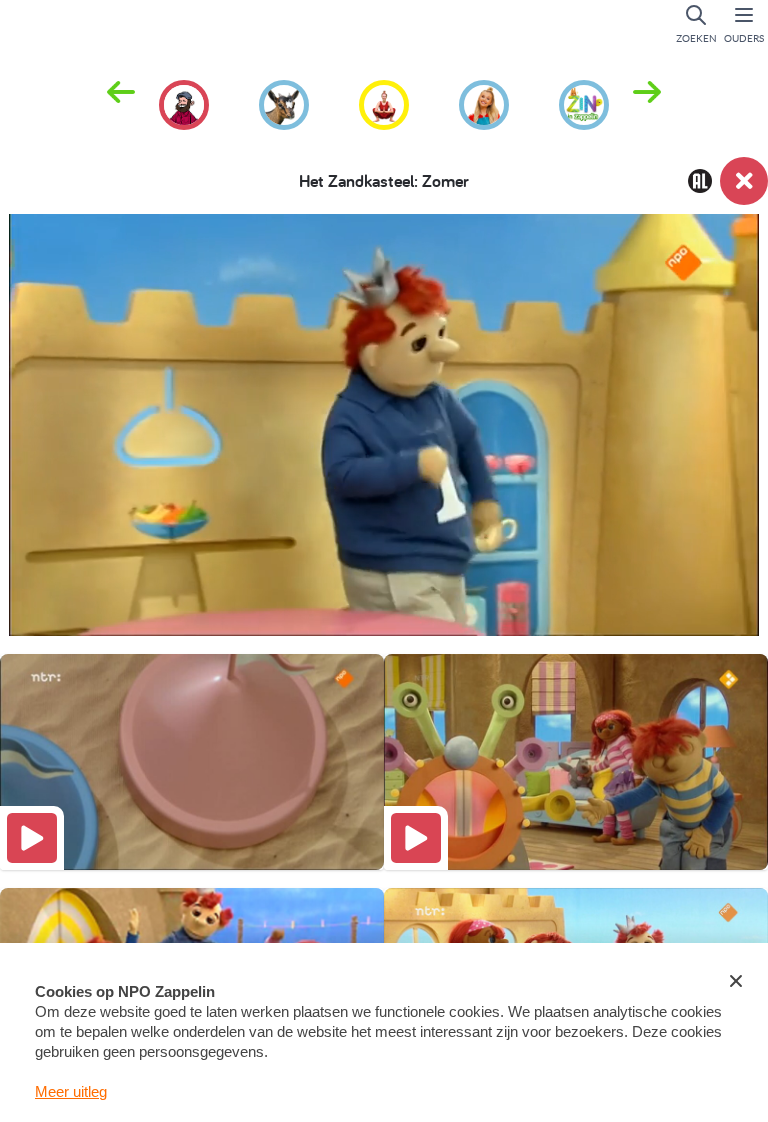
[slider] (389, 549)
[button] (647, 103)
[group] (184, 102)
